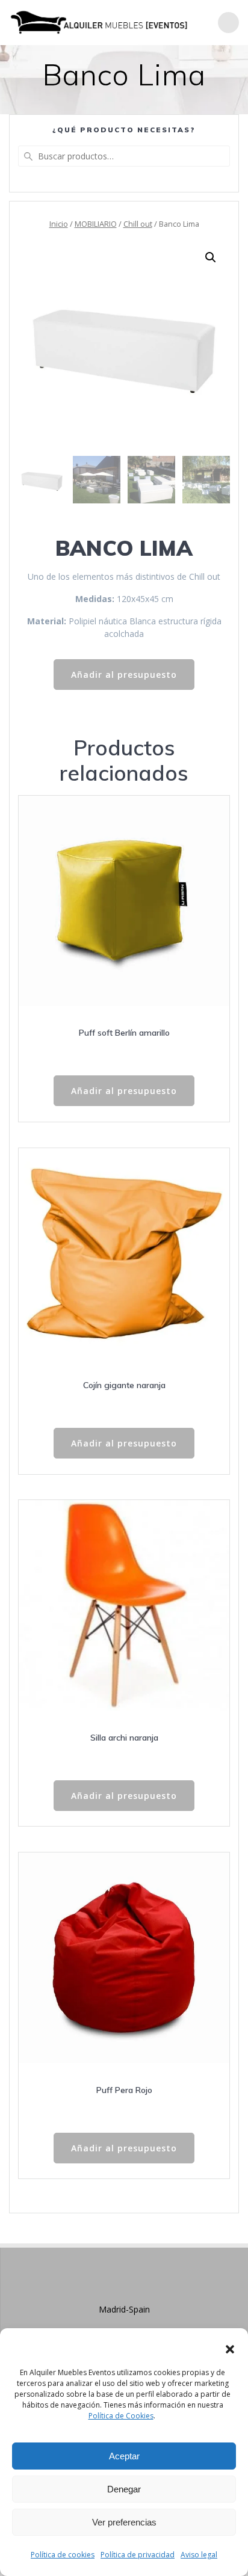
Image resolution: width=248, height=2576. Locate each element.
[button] (230, 2349)
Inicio (59, 224)
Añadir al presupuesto (124, 675)
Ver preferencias (124, 2522)
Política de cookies (63, 2555)
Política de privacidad (138, 2555)
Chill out (138, 224)
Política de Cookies (121, 2416)
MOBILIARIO (96, 224)
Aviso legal (199, 2555)
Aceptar (124, 2456)
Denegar (124, 2489)
